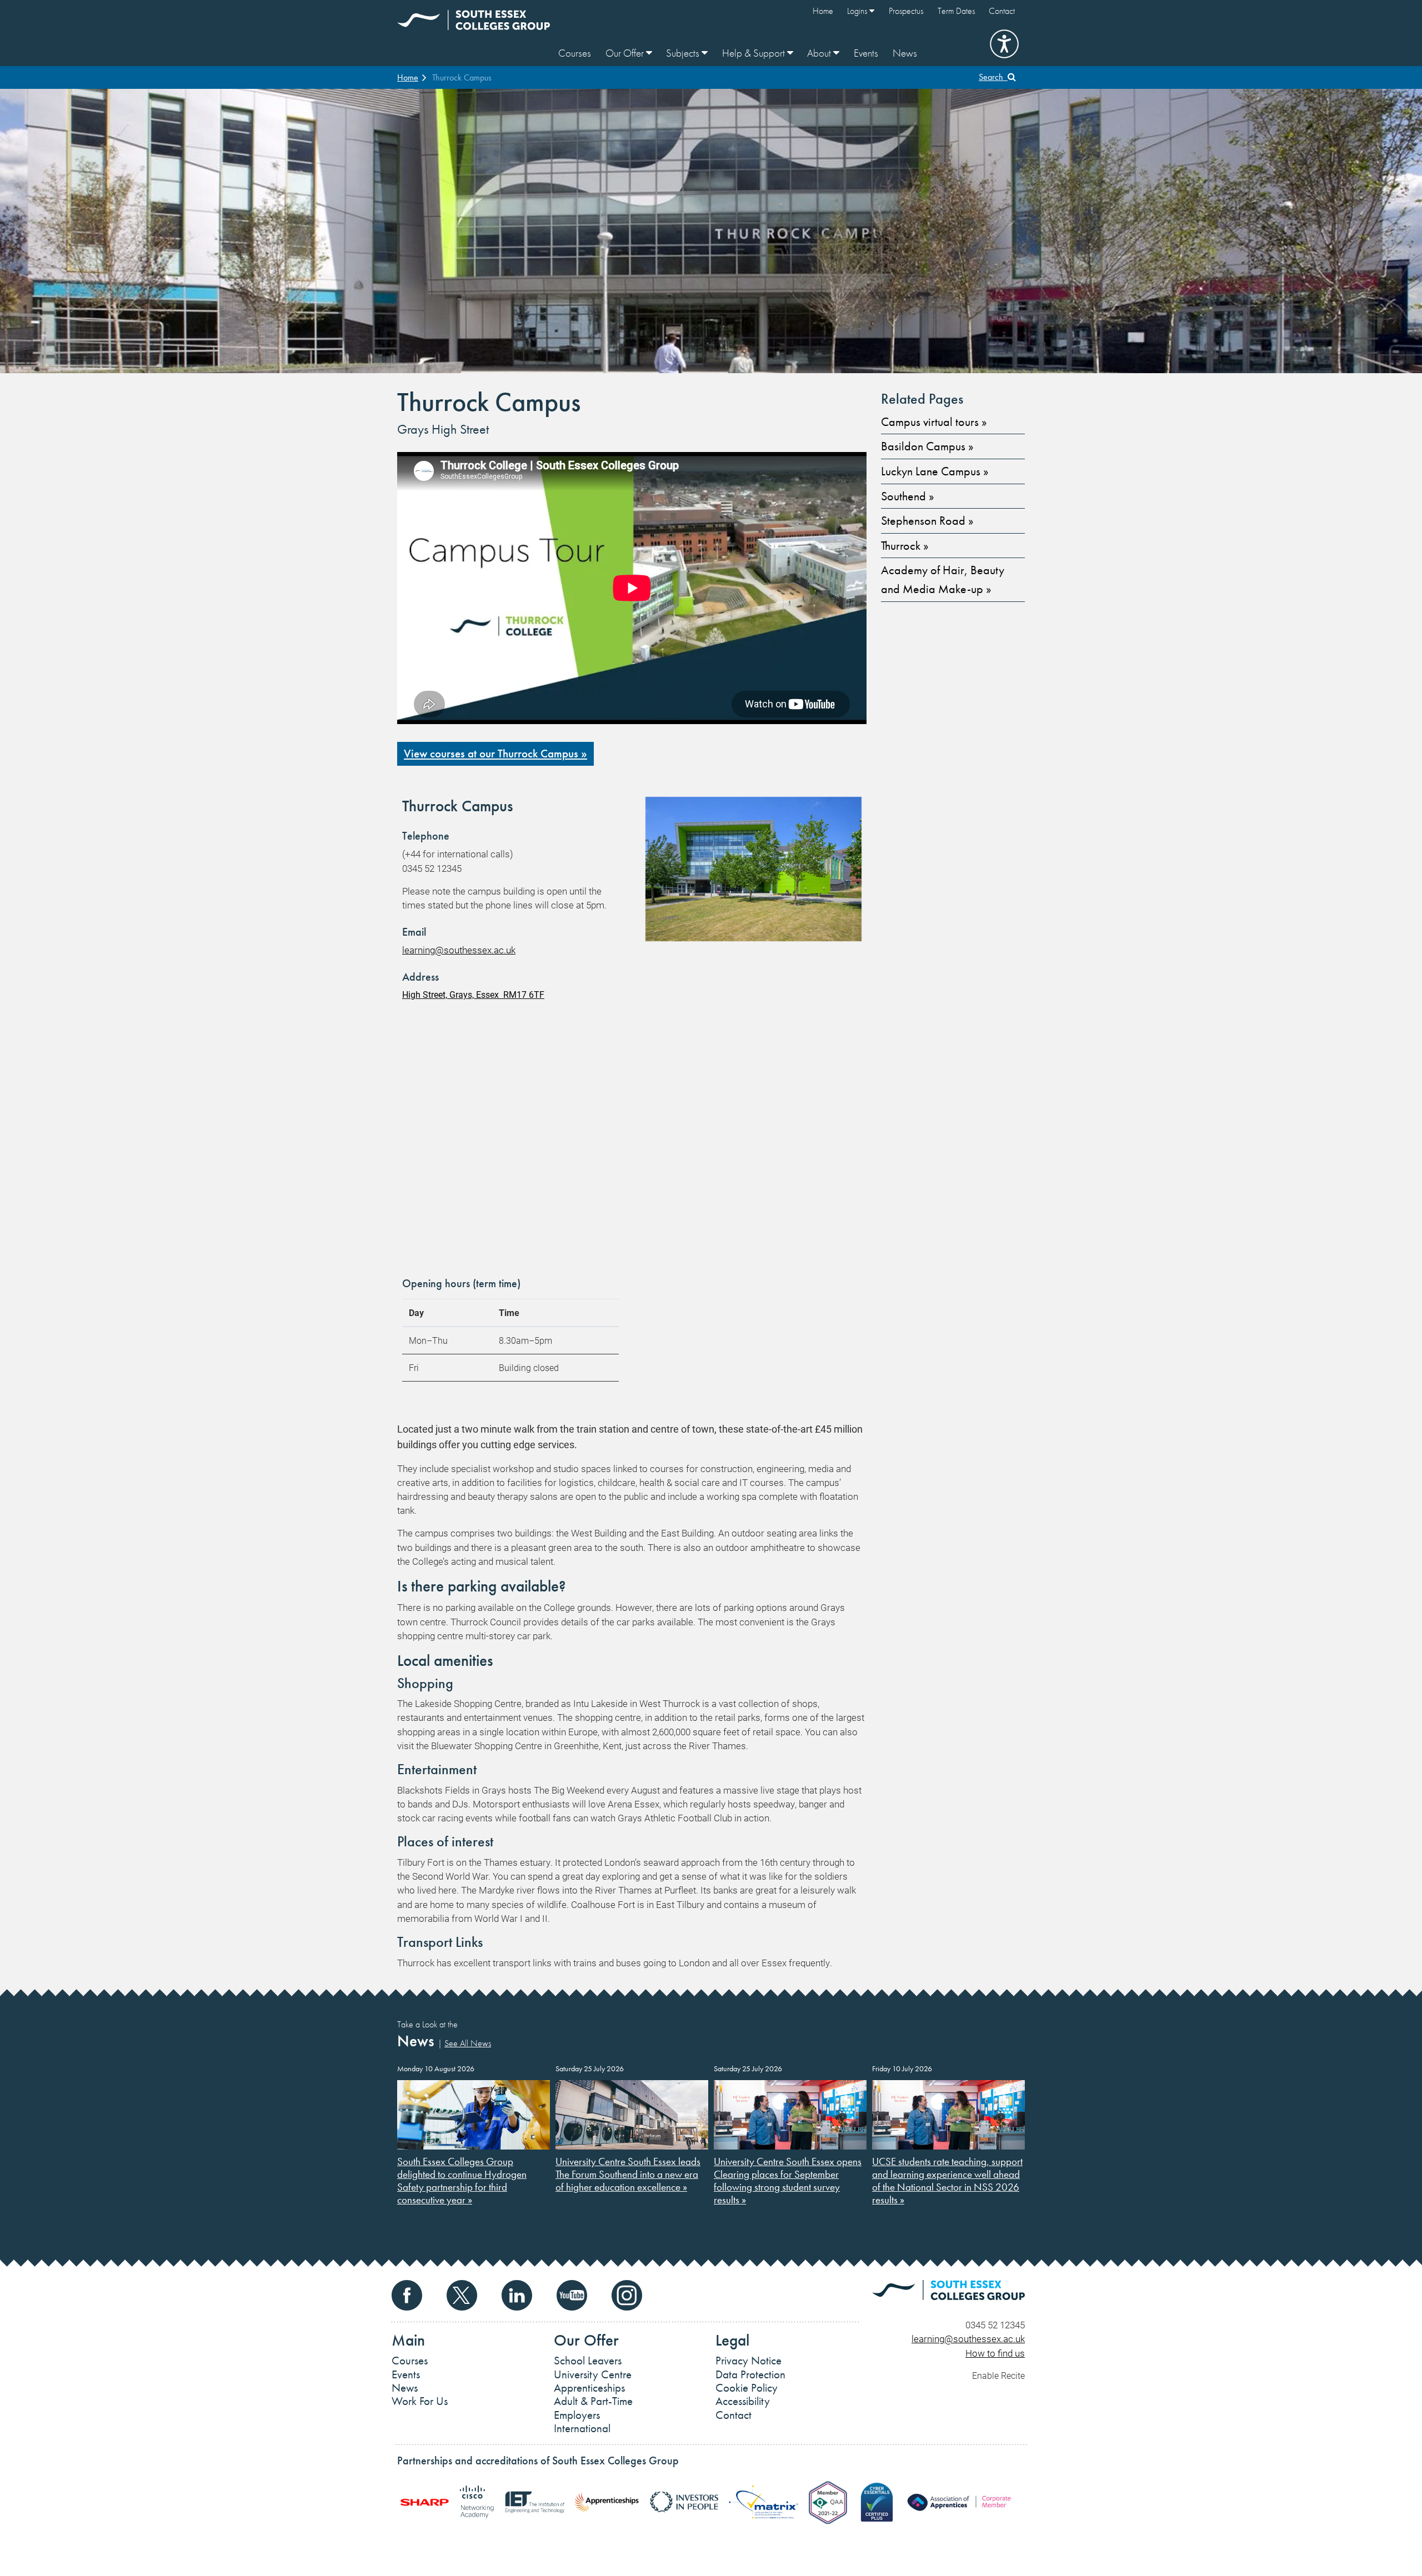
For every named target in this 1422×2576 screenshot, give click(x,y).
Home (823, 11)
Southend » (907, 496)
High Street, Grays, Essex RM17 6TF (473, 994)
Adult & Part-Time (593, 2401)
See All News (468, 2043)
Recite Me (1004, 44)
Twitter (462, 2295)
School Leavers (588, 2361)
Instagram (627, 2295)
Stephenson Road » (927, 521)
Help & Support (755, 53)
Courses (575, 53)
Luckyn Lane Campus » (935, 471)
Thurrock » (905, 546)
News (905, 53)
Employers (577, 2415)
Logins (858, 11)
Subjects (684, 53)
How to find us (995, 2353)
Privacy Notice (748, 2361)
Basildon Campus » (927, 446)
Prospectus (906, 11)
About (820, 53)
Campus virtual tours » (934, 422)
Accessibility (743, 2401)
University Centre (593, 2374)
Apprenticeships (589, 2388)
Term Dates (956, 11)
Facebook (407, 2295)
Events (866, 53)
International (582, 2428)
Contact (1002, 11)
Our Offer (626, 53)
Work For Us (420, 2401)
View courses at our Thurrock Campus (491, 754)
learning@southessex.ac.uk (459, 950)
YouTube (572, 2295)
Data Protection (750, 2374)
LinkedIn (517, 2295)
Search (993, 77)
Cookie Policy (747, 2388)
